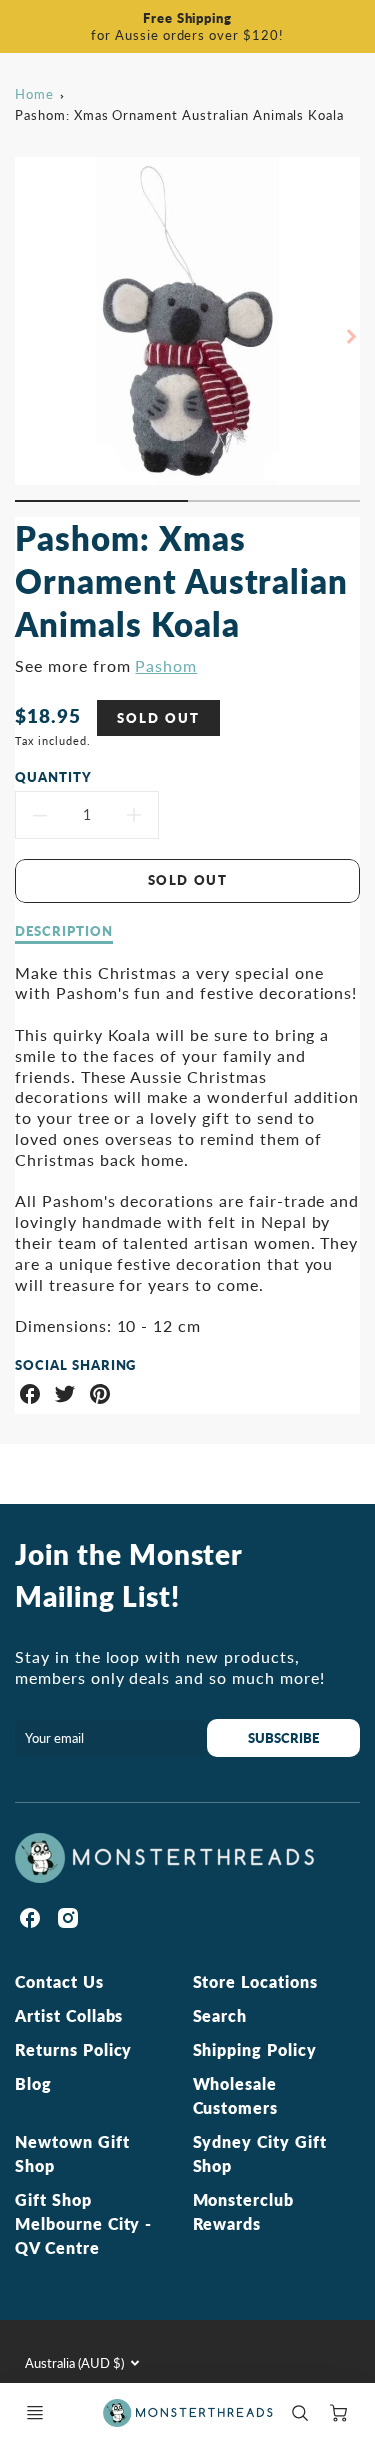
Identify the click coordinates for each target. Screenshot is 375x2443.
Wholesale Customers (236, 2095)
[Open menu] (35, 2413)
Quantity (53, 777)
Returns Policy (73, 2049)
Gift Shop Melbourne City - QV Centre (83, 2223)
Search (220, 2015)
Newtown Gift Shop (72, 2153)
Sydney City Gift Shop (260, 2153)
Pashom (166, 665)
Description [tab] (64, 931)
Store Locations (255, 1981)
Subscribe (283, 1738)
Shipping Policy (255, 2049)
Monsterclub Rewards (244, 2211)
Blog (33, 2083)
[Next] (350, 337)
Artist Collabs (69, 2015)
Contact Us (59, 1981)
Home (34, 94)
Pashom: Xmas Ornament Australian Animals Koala (179, 115)
